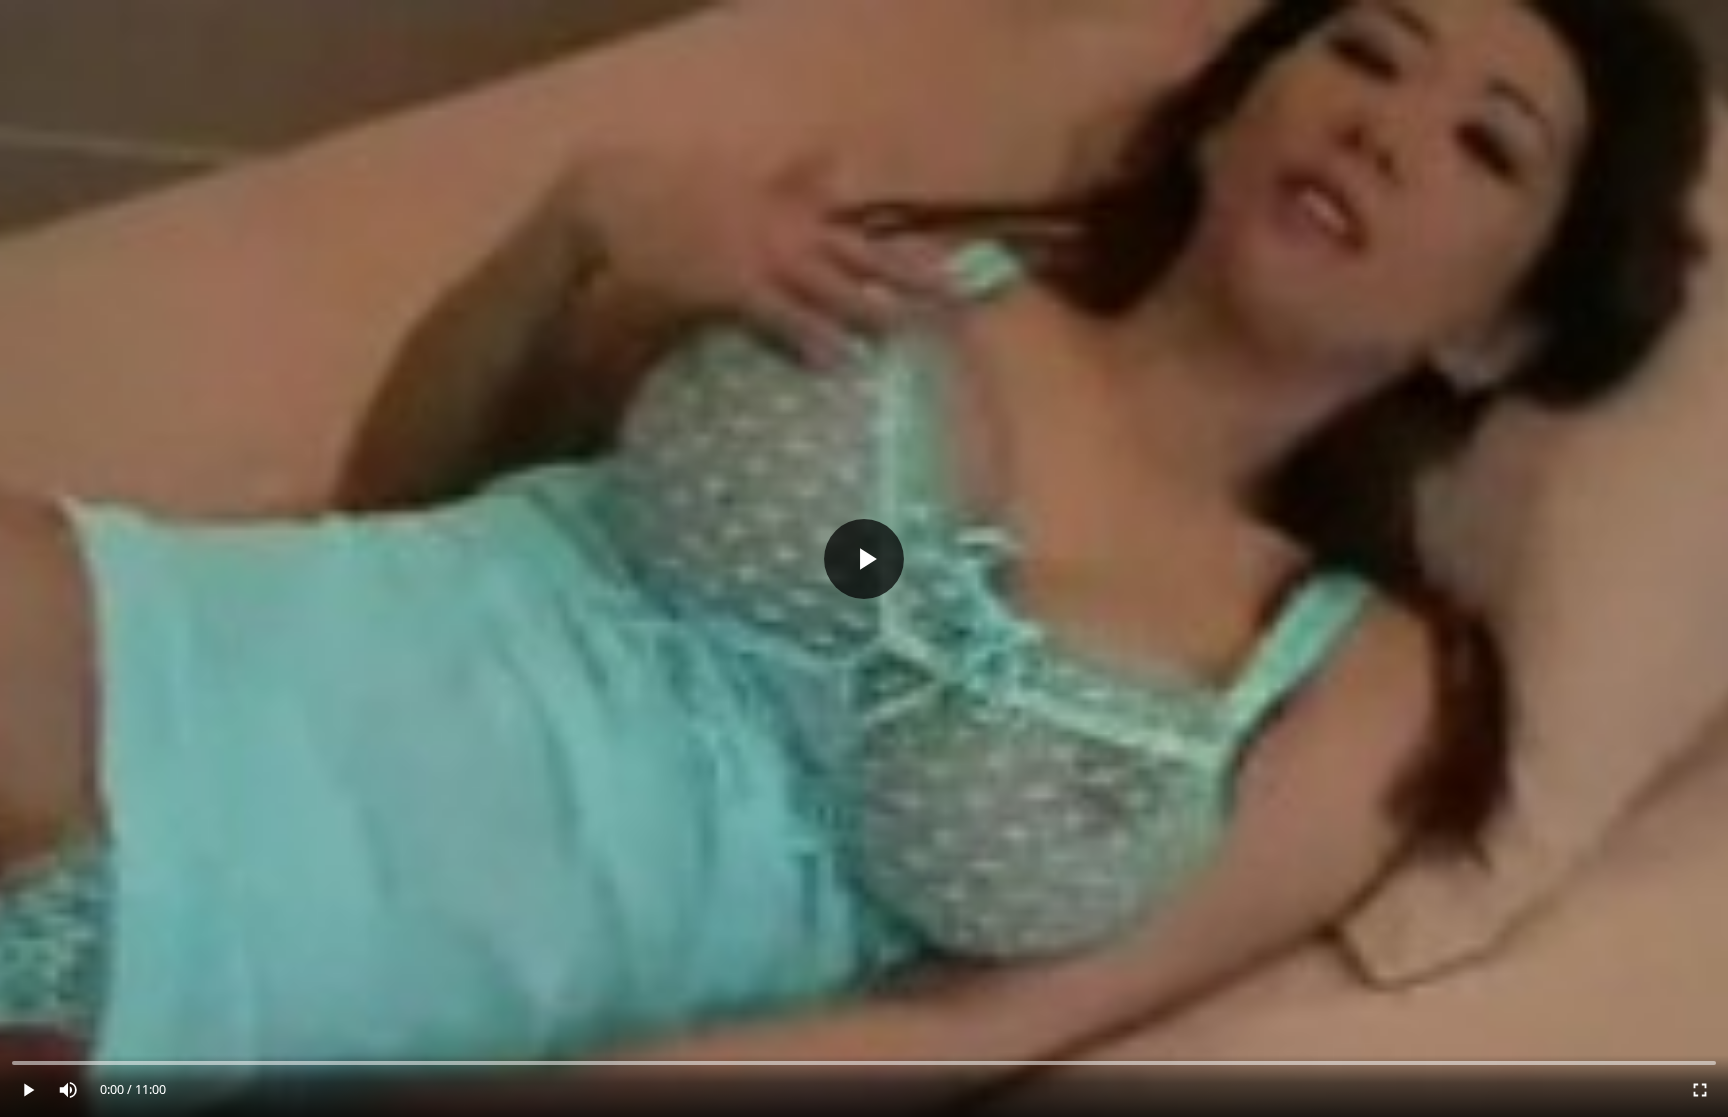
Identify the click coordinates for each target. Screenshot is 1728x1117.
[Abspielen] (864, 558)
